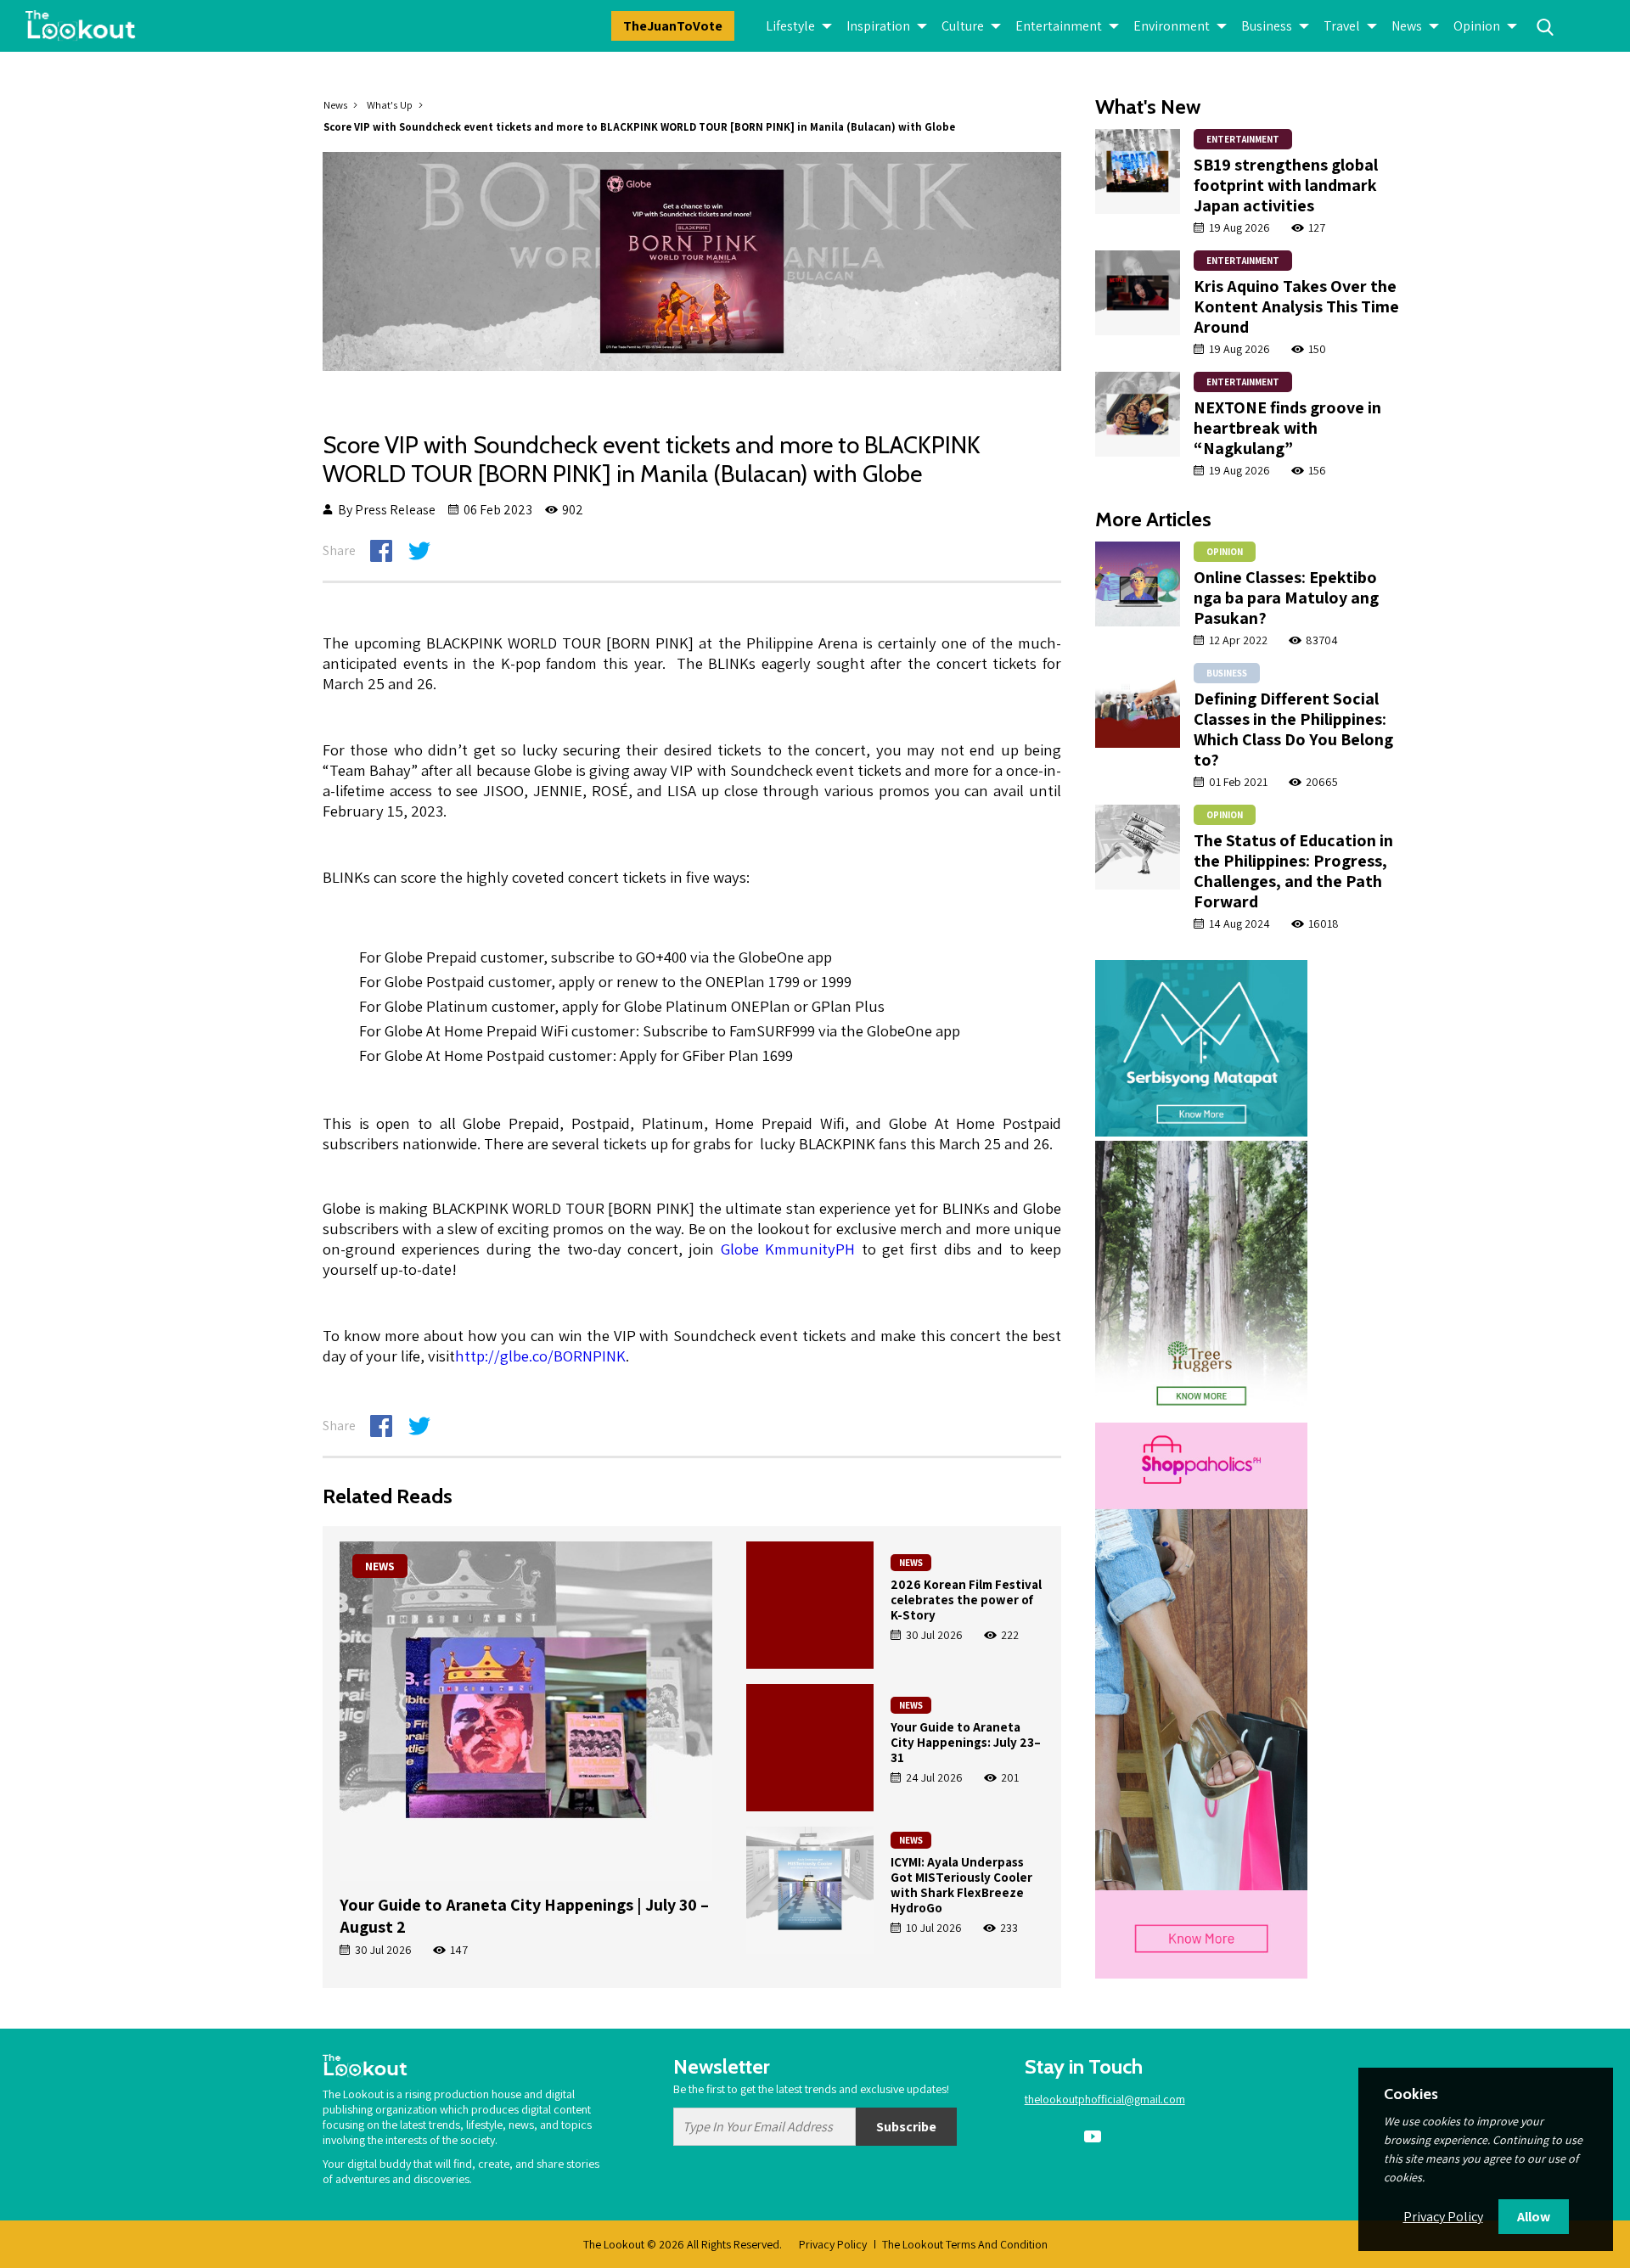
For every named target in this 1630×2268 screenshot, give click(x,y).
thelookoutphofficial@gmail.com (1105, 2099)
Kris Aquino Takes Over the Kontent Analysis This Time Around (1296, 306)
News (335, 105)
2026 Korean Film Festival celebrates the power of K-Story (966, 1600)
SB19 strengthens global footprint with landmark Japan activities (1286, 185)
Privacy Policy (833, 2244)
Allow (1534, 2217)
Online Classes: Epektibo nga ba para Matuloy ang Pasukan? (1286, 598)
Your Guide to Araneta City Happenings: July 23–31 (966, 1742)
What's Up (390, 105)
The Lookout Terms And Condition (965, 2244)
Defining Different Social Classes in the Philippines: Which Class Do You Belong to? (1293, 729)
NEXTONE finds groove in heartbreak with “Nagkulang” (1287, 428)
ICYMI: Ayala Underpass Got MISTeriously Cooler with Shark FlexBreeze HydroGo (961, 1885)
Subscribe (906, 2127)
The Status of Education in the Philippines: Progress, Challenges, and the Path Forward (1293, 871)
